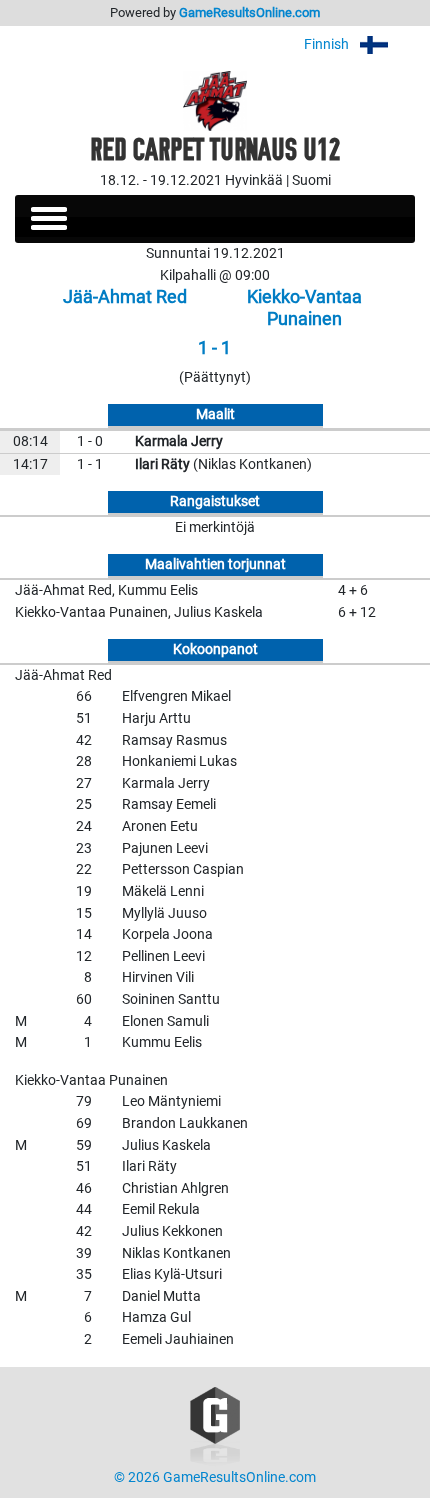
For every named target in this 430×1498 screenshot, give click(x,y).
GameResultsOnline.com (249, 12)
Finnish (328, 44)
